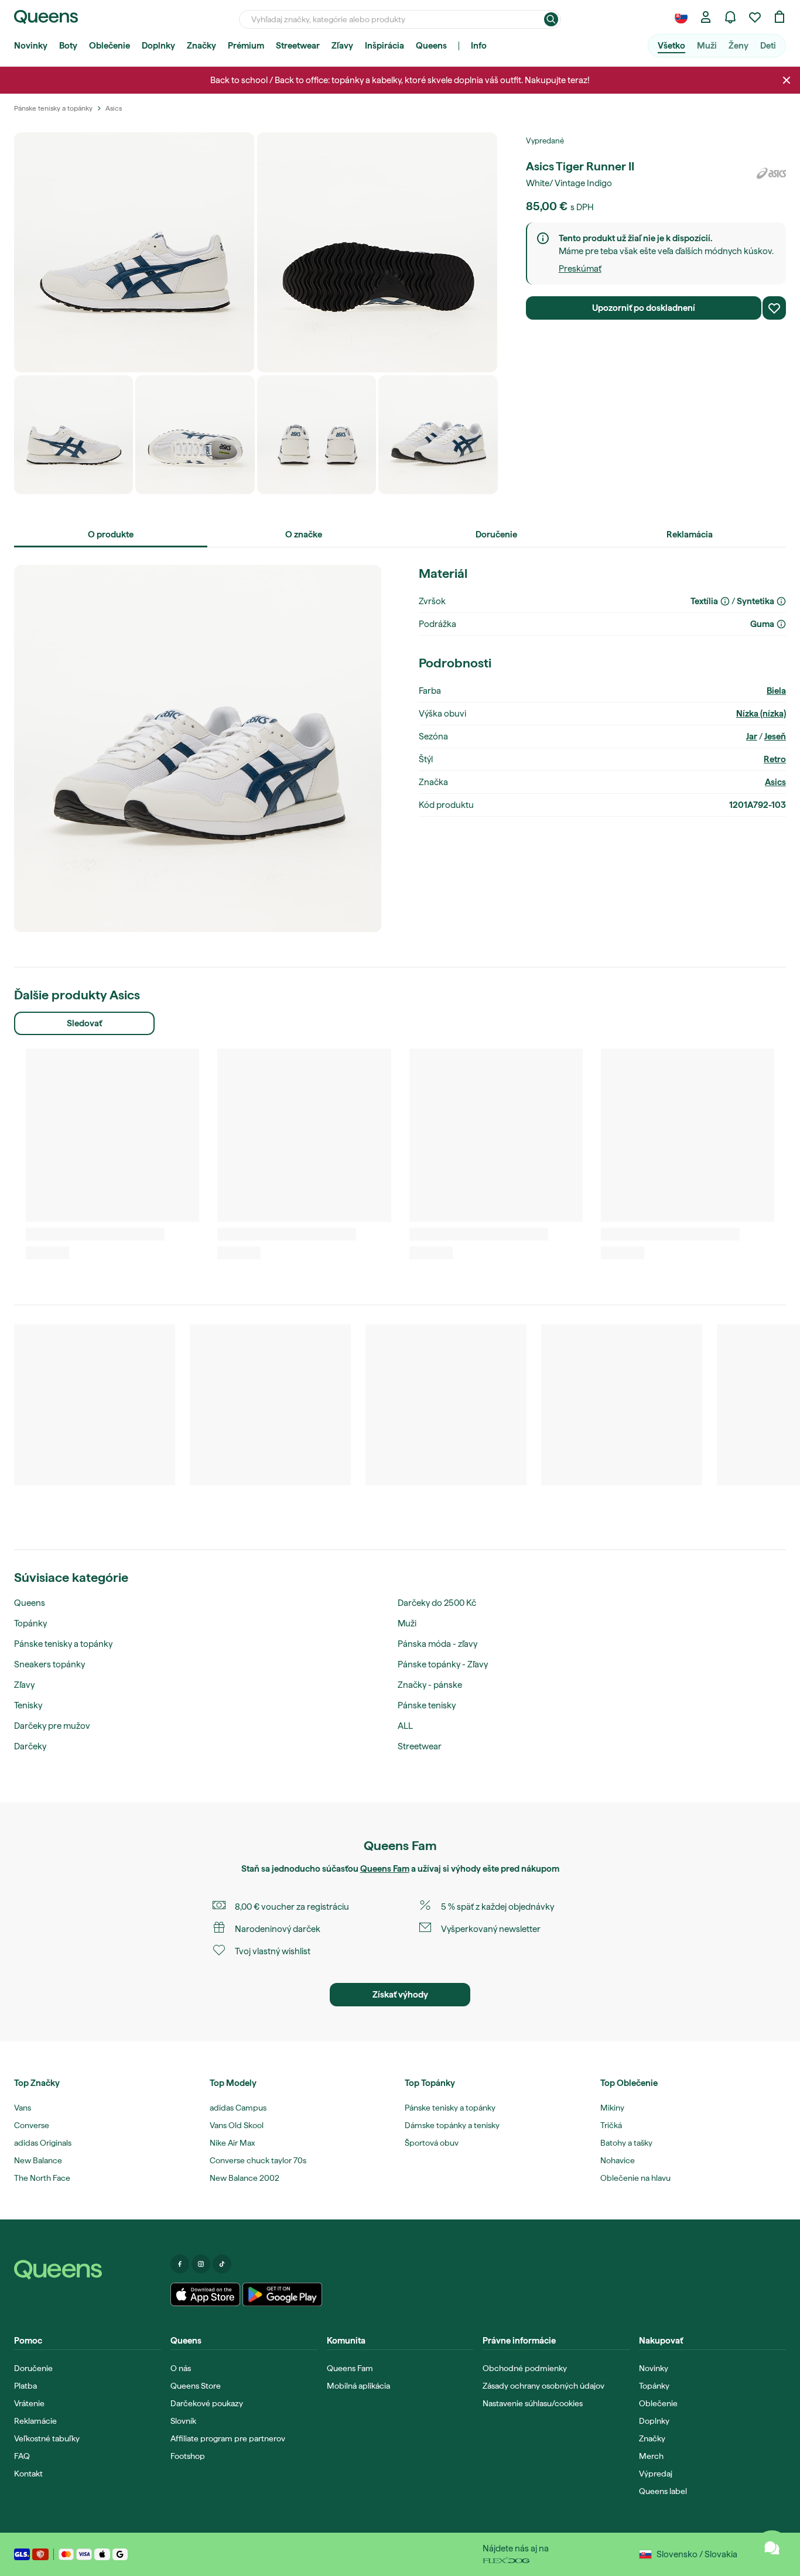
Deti (768, 46)
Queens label (663, 2491)
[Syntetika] (781, 601)
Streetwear (298, 46)
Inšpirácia (384, 46)
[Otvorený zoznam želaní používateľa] (755, 17)
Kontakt (28, 2474)
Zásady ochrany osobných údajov (543, 2386)
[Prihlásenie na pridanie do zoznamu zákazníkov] (774, 308)
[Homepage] (88, 2270)
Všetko (671, 46)
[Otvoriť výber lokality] (681, 17)
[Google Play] (282, 2294)
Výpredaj (656, 2474)
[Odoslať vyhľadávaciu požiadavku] (551, 19)
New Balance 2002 (245, 2178)
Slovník (183, 2421)
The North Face (42, 2178)
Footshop (188, 2456)
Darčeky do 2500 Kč (437, 1603)
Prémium (246, 46)
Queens (431, 46)
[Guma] (781, 624)
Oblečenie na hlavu (635, 2178)
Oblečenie (110, 46)
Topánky (30, 1623)
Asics (775, 782)
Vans (23, 2108)
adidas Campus (238, 2108)
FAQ (22, 2456)
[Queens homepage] (46, 17)
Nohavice (618, 2160)
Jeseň (775, 737)
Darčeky (30, 1746)
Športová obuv (432, 2143)
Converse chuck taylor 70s (258, 2160)
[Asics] (771, 173)
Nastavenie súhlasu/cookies (533, 2403)
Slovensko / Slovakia (697, 2554)
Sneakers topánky (49, 1664)
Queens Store (196, 2386)
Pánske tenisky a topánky (63, 1644)
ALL (405, 1726)
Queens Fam (385, 1869)
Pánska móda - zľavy (437, 1644)
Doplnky (158, 46)
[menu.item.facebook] (180, 2264)
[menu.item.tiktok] (222, 2264)
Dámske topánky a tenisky (452, 2125)
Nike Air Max (232, 2143)
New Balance (38, 2160)
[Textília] (725, 601)
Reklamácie (35, 2421)
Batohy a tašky (626, 2143)
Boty (68, 46)
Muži (707, 46)
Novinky (31, 46)
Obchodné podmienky (525, 2368)
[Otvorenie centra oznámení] (730, 17)
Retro (775, 759)
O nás (181, 2368)
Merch (651, 2456)
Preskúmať (580, 269)
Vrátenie (29, 2403)
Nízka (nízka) (761, 714)
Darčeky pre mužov (52, 1726)
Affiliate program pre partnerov (228, 2438)
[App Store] (206, 2294)
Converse (32, 2125)
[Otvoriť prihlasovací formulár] (706, 17)
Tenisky (28, 1705)
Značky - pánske (430, 1685)
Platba (25, 2386)
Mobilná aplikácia (358, 2386)
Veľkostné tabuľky (47, 2438)
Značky (201, 46)
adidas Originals (43, 2143)
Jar (752, 737)
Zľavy (342, 46)
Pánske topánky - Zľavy (443, 1664)
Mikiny (612, 2108)
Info (479, 46)
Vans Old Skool (237, 2125)
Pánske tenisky (427, 1705)
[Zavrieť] (787, 80)
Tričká (611, 2125)
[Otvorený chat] (772, 2548)
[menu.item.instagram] (201, 2264)
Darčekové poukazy (207, 2403)
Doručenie (33, 2368)
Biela (776, 691)
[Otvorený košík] (780, 17)
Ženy (739, 46)
